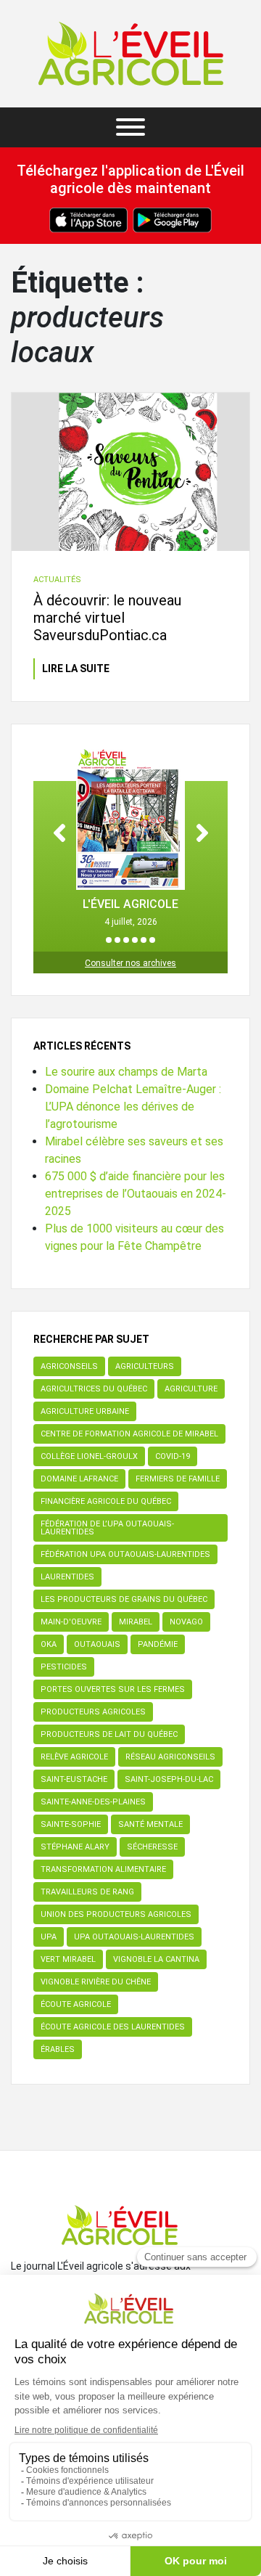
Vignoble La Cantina (156, 1959)
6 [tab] (152, 940)
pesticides (64, 1667)
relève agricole (74, 1757)
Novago (186, 1622)
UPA (49, 1937)
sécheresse (152, 1847)
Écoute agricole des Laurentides (113, 2027)
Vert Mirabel (68, 1959)
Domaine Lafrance (79, 1479)
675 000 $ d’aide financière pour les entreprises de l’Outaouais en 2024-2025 (136, 1194)
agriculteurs (145, 1366)
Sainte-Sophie (71, 1824)
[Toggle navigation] (130, 127)
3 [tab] (126, 940)
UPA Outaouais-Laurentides (134, 1937)
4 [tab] (135, 940)
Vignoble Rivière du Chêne (96, 1982)
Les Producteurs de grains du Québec (124, 1599)
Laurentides (67, 1577)
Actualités (57, 580)
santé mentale (150, 1824)
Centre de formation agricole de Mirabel (129, 1434)
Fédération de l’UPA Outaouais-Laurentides (107, 1528)
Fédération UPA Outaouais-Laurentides (125, 1554)
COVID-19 (173, 1456)
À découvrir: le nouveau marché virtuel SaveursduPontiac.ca (107, 618)
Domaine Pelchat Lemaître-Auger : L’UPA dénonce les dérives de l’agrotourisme (133, 1107)
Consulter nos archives (130, 963)
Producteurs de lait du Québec (109, 1734)
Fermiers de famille (178, 1479)
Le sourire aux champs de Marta (126, 1072)
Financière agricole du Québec (106, 1501)
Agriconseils (69, 1366)
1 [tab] (109, 940)
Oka (49, 1644)
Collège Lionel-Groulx (89, 1456)
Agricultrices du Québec (94, 1389)
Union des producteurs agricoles (116, 1914)
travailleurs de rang (87, 1892)
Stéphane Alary (75, 1847)
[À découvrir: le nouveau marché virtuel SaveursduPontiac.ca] (130, 472)
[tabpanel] (130, 837)
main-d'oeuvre (71, 1622)
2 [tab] (117, 940)
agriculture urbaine (85, 1411)
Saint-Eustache (74, 1779)
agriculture (191, 1389)
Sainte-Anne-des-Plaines (93, 1802)
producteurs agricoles (93, 1712)
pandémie (158, 1644)
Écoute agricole (76, 2004)
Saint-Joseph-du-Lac (169, 1779)
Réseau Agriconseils (170, 1757)
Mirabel (136, 1622)
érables (58, 2049)
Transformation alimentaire (103, 1869)
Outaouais (97, 1644)
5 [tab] (144, 940)
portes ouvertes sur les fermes (113, 1689)
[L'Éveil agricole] (131, 54)
